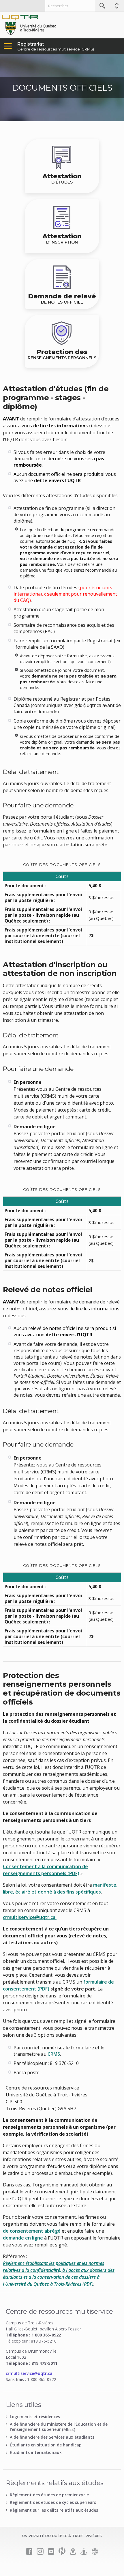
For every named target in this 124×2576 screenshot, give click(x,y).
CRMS (54, 2054)
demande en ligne (23, 2238)
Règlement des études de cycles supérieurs (53, 2502)
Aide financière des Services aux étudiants (52, 2437)
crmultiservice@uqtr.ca (29, 2373)
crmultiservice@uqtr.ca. (30, 1917)
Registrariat (31, 44)
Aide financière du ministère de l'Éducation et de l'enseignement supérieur (59, 2427)
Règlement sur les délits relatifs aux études (54, 2510)
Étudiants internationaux (36, 2452)
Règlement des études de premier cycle (49, 2495)
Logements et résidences (35, 2417)
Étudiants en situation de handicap (46, 2445)
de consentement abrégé (32, 2231)
